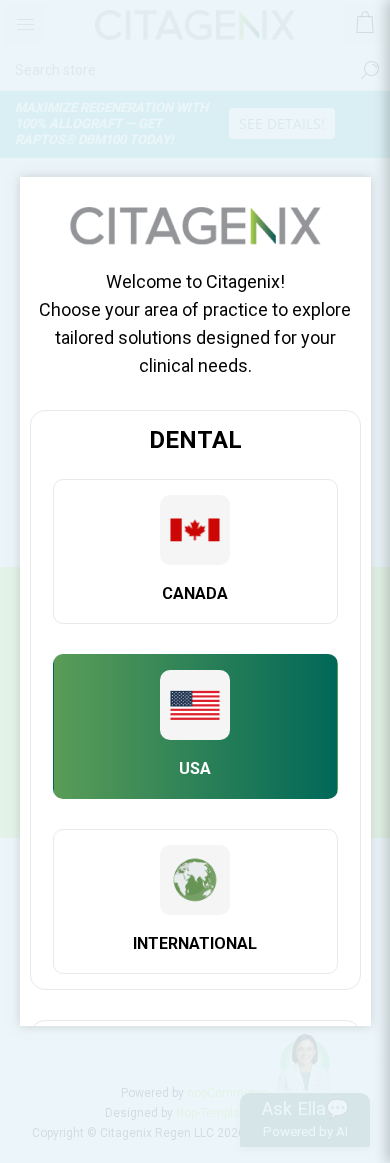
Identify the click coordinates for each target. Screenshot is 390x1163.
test (195, 551)
